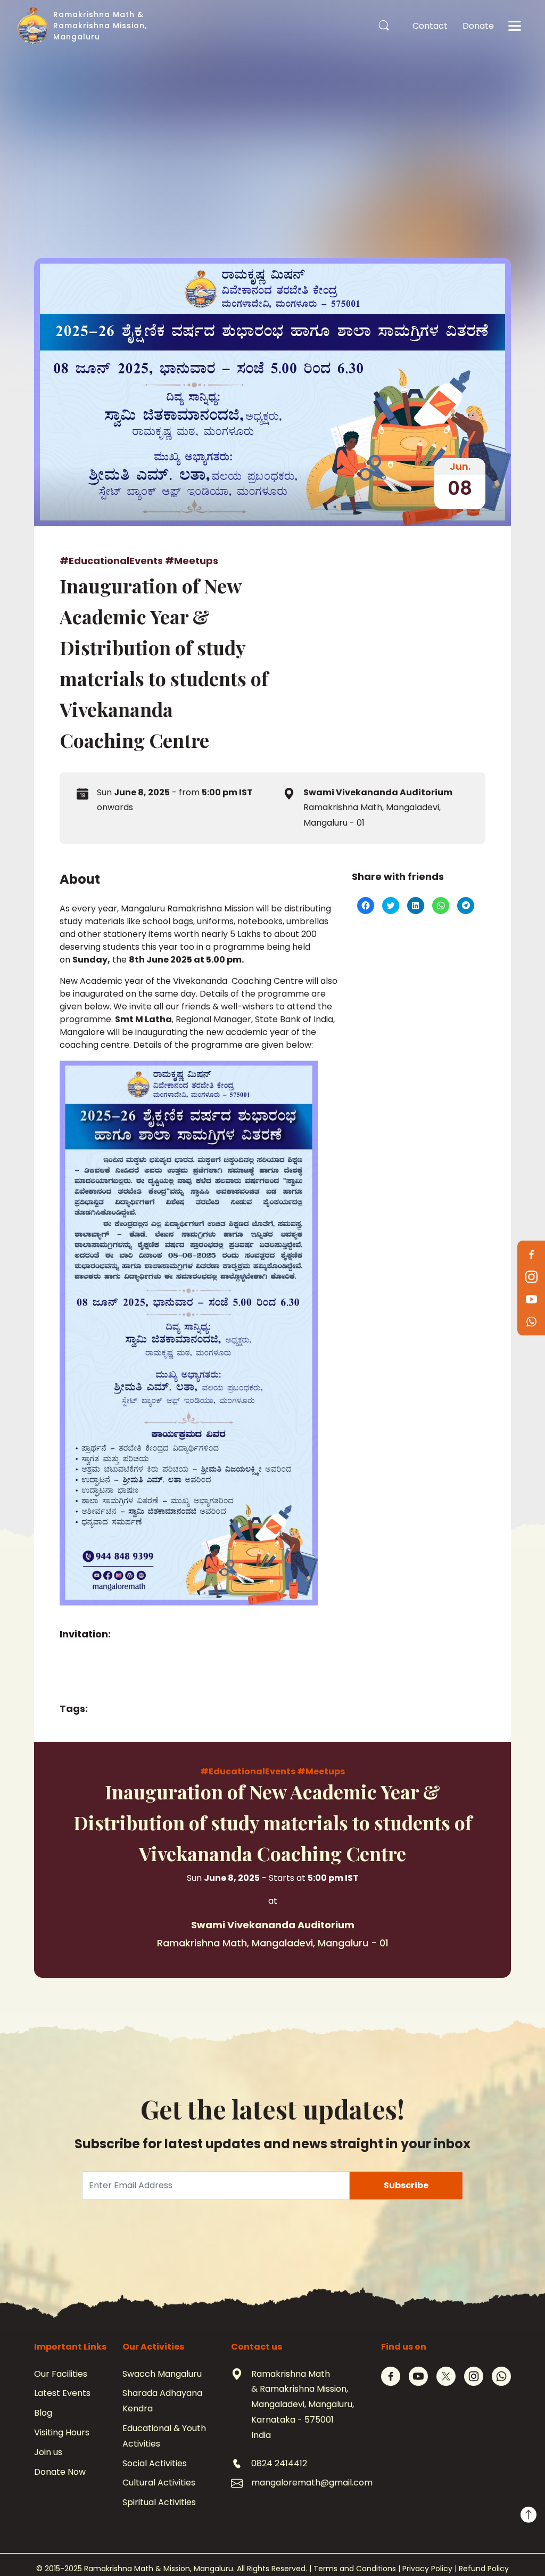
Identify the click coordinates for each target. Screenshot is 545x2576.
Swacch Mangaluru (162, 2374)
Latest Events (62, 2393)
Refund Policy (484, 2569)
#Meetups (192, 561)
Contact (430, 26)
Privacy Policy (427, 2569)
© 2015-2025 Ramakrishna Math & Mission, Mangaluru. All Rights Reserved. (172, 2569)
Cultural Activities (159, 2483)
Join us (48, 2452)
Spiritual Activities (159, 2502)
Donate (478, 26)
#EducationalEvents (112, 561)
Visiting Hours (62, 2432)
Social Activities (155, 2463)
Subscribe (406, 2185)
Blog (43, 2413)
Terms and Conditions (355, 2569)
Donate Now (60, 2472)
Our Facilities (61, 2374)
